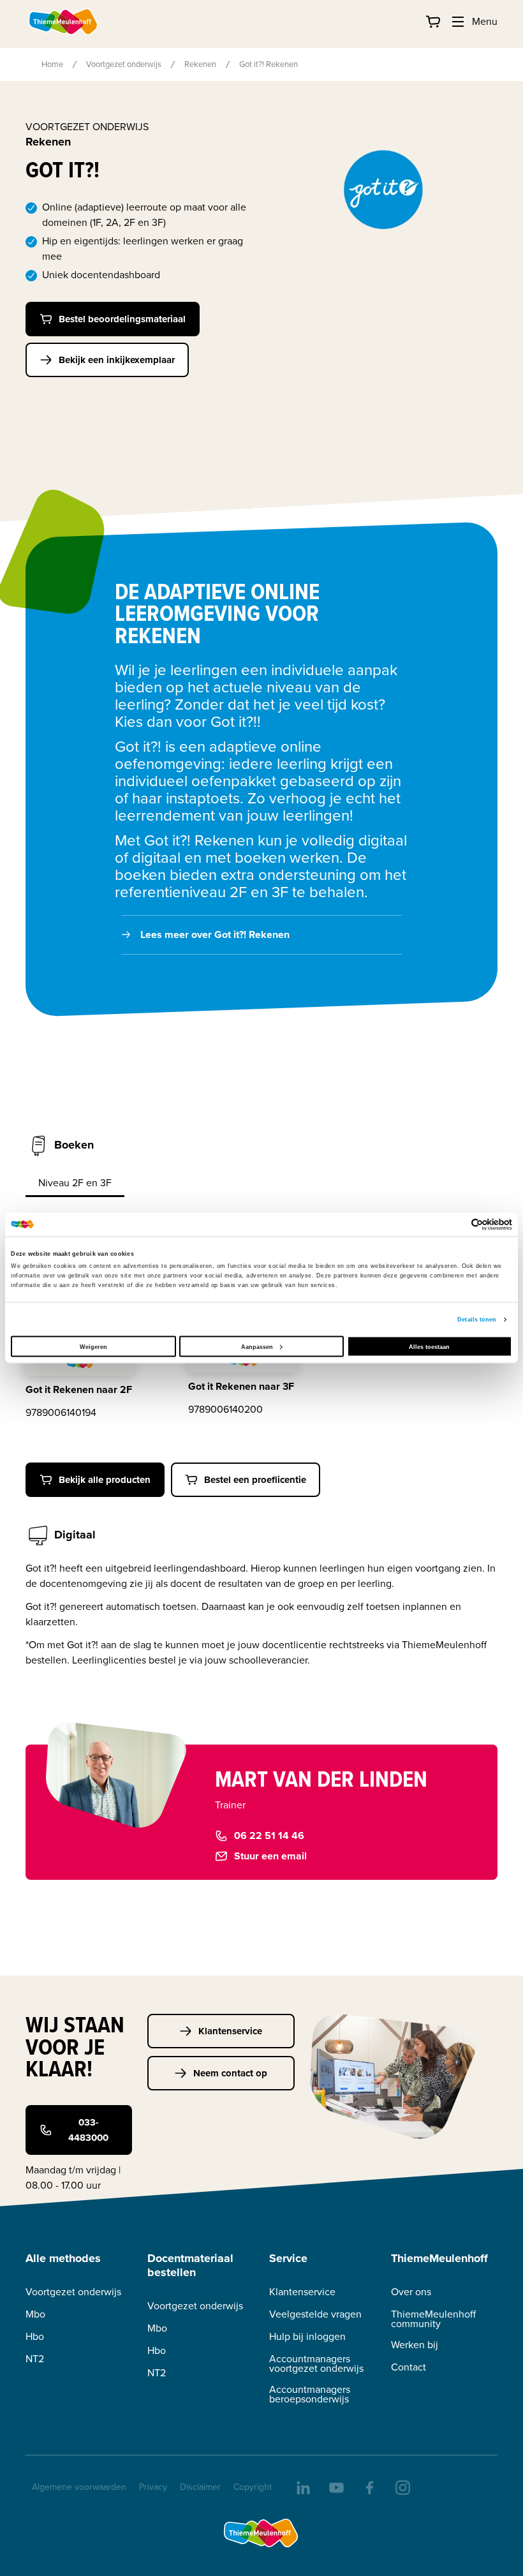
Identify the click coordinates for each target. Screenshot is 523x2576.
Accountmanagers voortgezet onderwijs (316, 2364)
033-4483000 (88, 2130)
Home (52, 64)
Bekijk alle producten (105, 1480)
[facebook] (369, 2487)
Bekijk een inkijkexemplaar (117, 360)
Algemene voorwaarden (79, 2487)
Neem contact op (230, 2073)
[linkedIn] (302, 2487)
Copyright (253, 2487)
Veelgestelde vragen (315, 2314)
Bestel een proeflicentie (255, 1480)
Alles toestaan (429, 1346)
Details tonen (477, 1320)
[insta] (402, 2487)
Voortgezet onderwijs (124, 64)
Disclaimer (200, 2487)
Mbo (35, 2314)
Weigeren (93, 1346)
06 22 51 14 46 (269, 1835)
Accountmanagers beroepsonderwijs (310, 2394)
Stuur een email (270, 1856)
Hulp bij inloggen (307, 2336)
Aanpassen (257, 1346)
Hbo (35, 2336)
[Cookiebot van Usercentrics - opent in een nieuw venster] (456, 1224)
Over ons (411, 2292)
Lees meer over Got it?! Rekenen (215, 934)
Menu (485, 21)
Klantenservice (230, 2031)
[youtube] (335, 2487)
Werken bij (415, 2345)
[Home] (64, 22)
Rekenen (200, 64)
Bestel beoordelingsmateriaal (122, 319)
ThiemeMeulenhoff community (433, 2319)
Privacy (153, 2487)
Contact (409, 2367)
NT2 (35, 2359)
